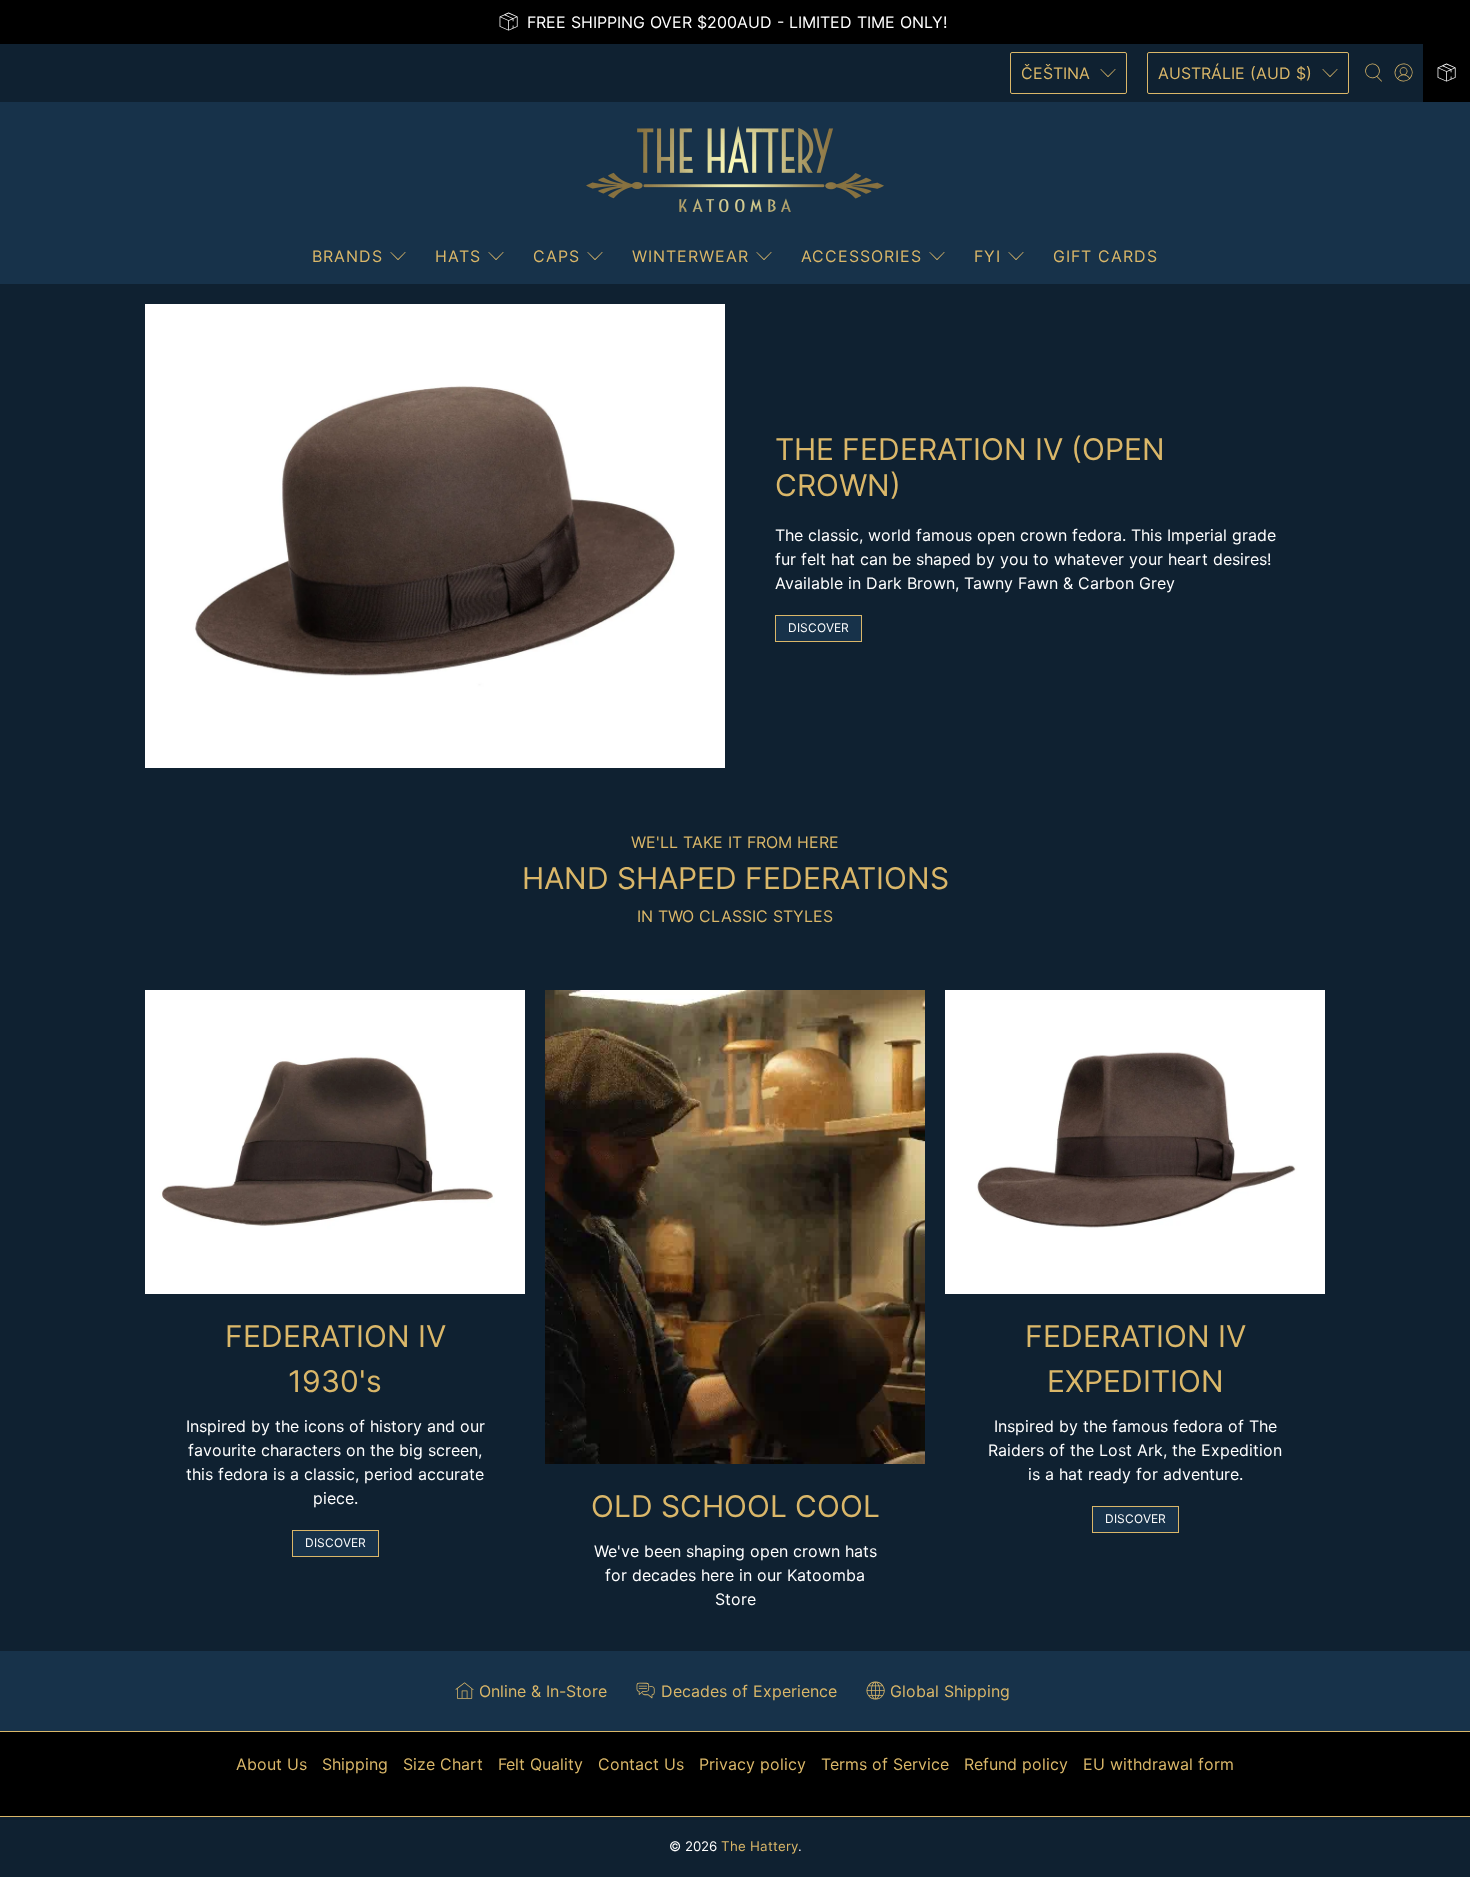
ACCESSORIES (861, 256)
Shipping (355, 1764)
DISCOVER (818, 627)
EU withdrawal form (1158, 1764)
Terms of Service (885, 1764)
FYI (987, 256)
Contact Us (641, 1764)
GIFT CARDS (1105, 256)
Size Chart (443, 1764)
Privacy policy (752, 1764)
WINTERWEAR (690, 256)
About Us (271, 1764)
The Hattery (759, 1846)
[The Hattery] (735, 170)
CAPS (556, 256)
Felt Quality (540, 1764)
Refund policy (1016, 1764)
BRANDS (347, 256)
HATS (458, 256)
